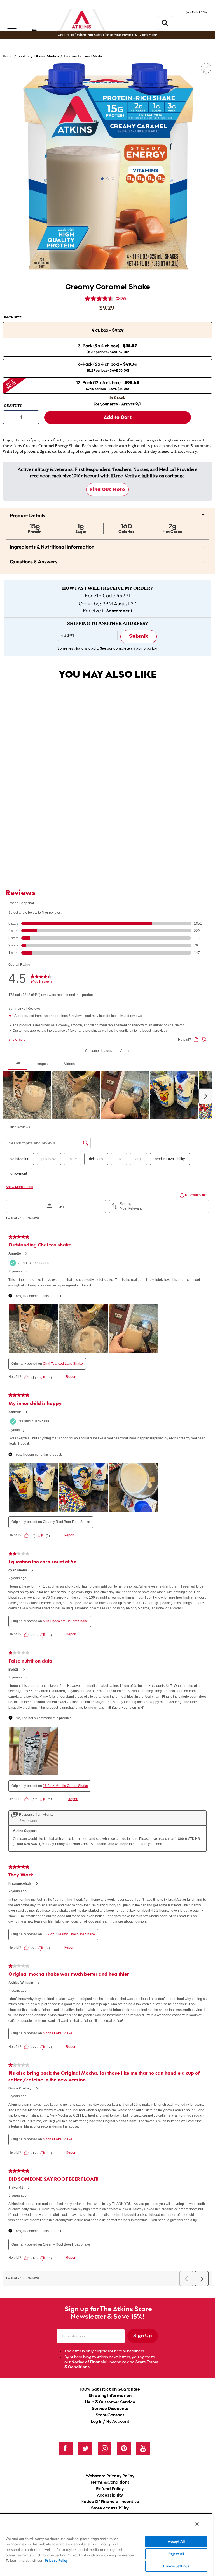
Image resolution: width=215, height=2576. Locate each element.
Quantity (13, 406)
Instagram (105, 2448)
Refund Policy (110, 2489)
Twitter (85, 2448)
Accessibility (110, 2495)
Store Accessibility (110, 2508)
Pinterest (124, 2448)
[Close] (197, 2524)
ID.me (117, 476)
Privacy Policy (56, 2560)
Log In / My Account (110, 2422)
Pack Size (13, 318)
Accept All (176, 2541)
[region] (106, 2545)
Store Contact (110, 2415)
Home (8, 56)
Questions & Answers (107, 561)
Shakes (24, 56)
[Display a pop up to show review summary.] (131, 806)
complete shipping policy (135, 648)
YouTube (143, 2448)
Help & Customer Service (110, 2402)
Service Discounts (110, 2409)
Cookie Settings (176, 2566)
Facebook (66, 2448)
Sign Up (143, 2336)
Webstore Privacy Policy (110, 2476)
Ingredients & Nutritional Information (107, 546)
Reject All (176, 2554)
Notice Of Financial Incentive (110, 2502)
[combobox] (107, 835)
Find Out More (108, 489)
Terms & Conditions (110, 2482)
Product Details (107, 514)
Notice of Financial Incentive (99, 2362)
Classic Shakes (47, 56)
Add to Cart (102, 851)
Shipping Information (110, 2396)
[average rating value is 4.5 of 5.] (100, 299)
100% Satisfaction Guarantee (110, 2389)
